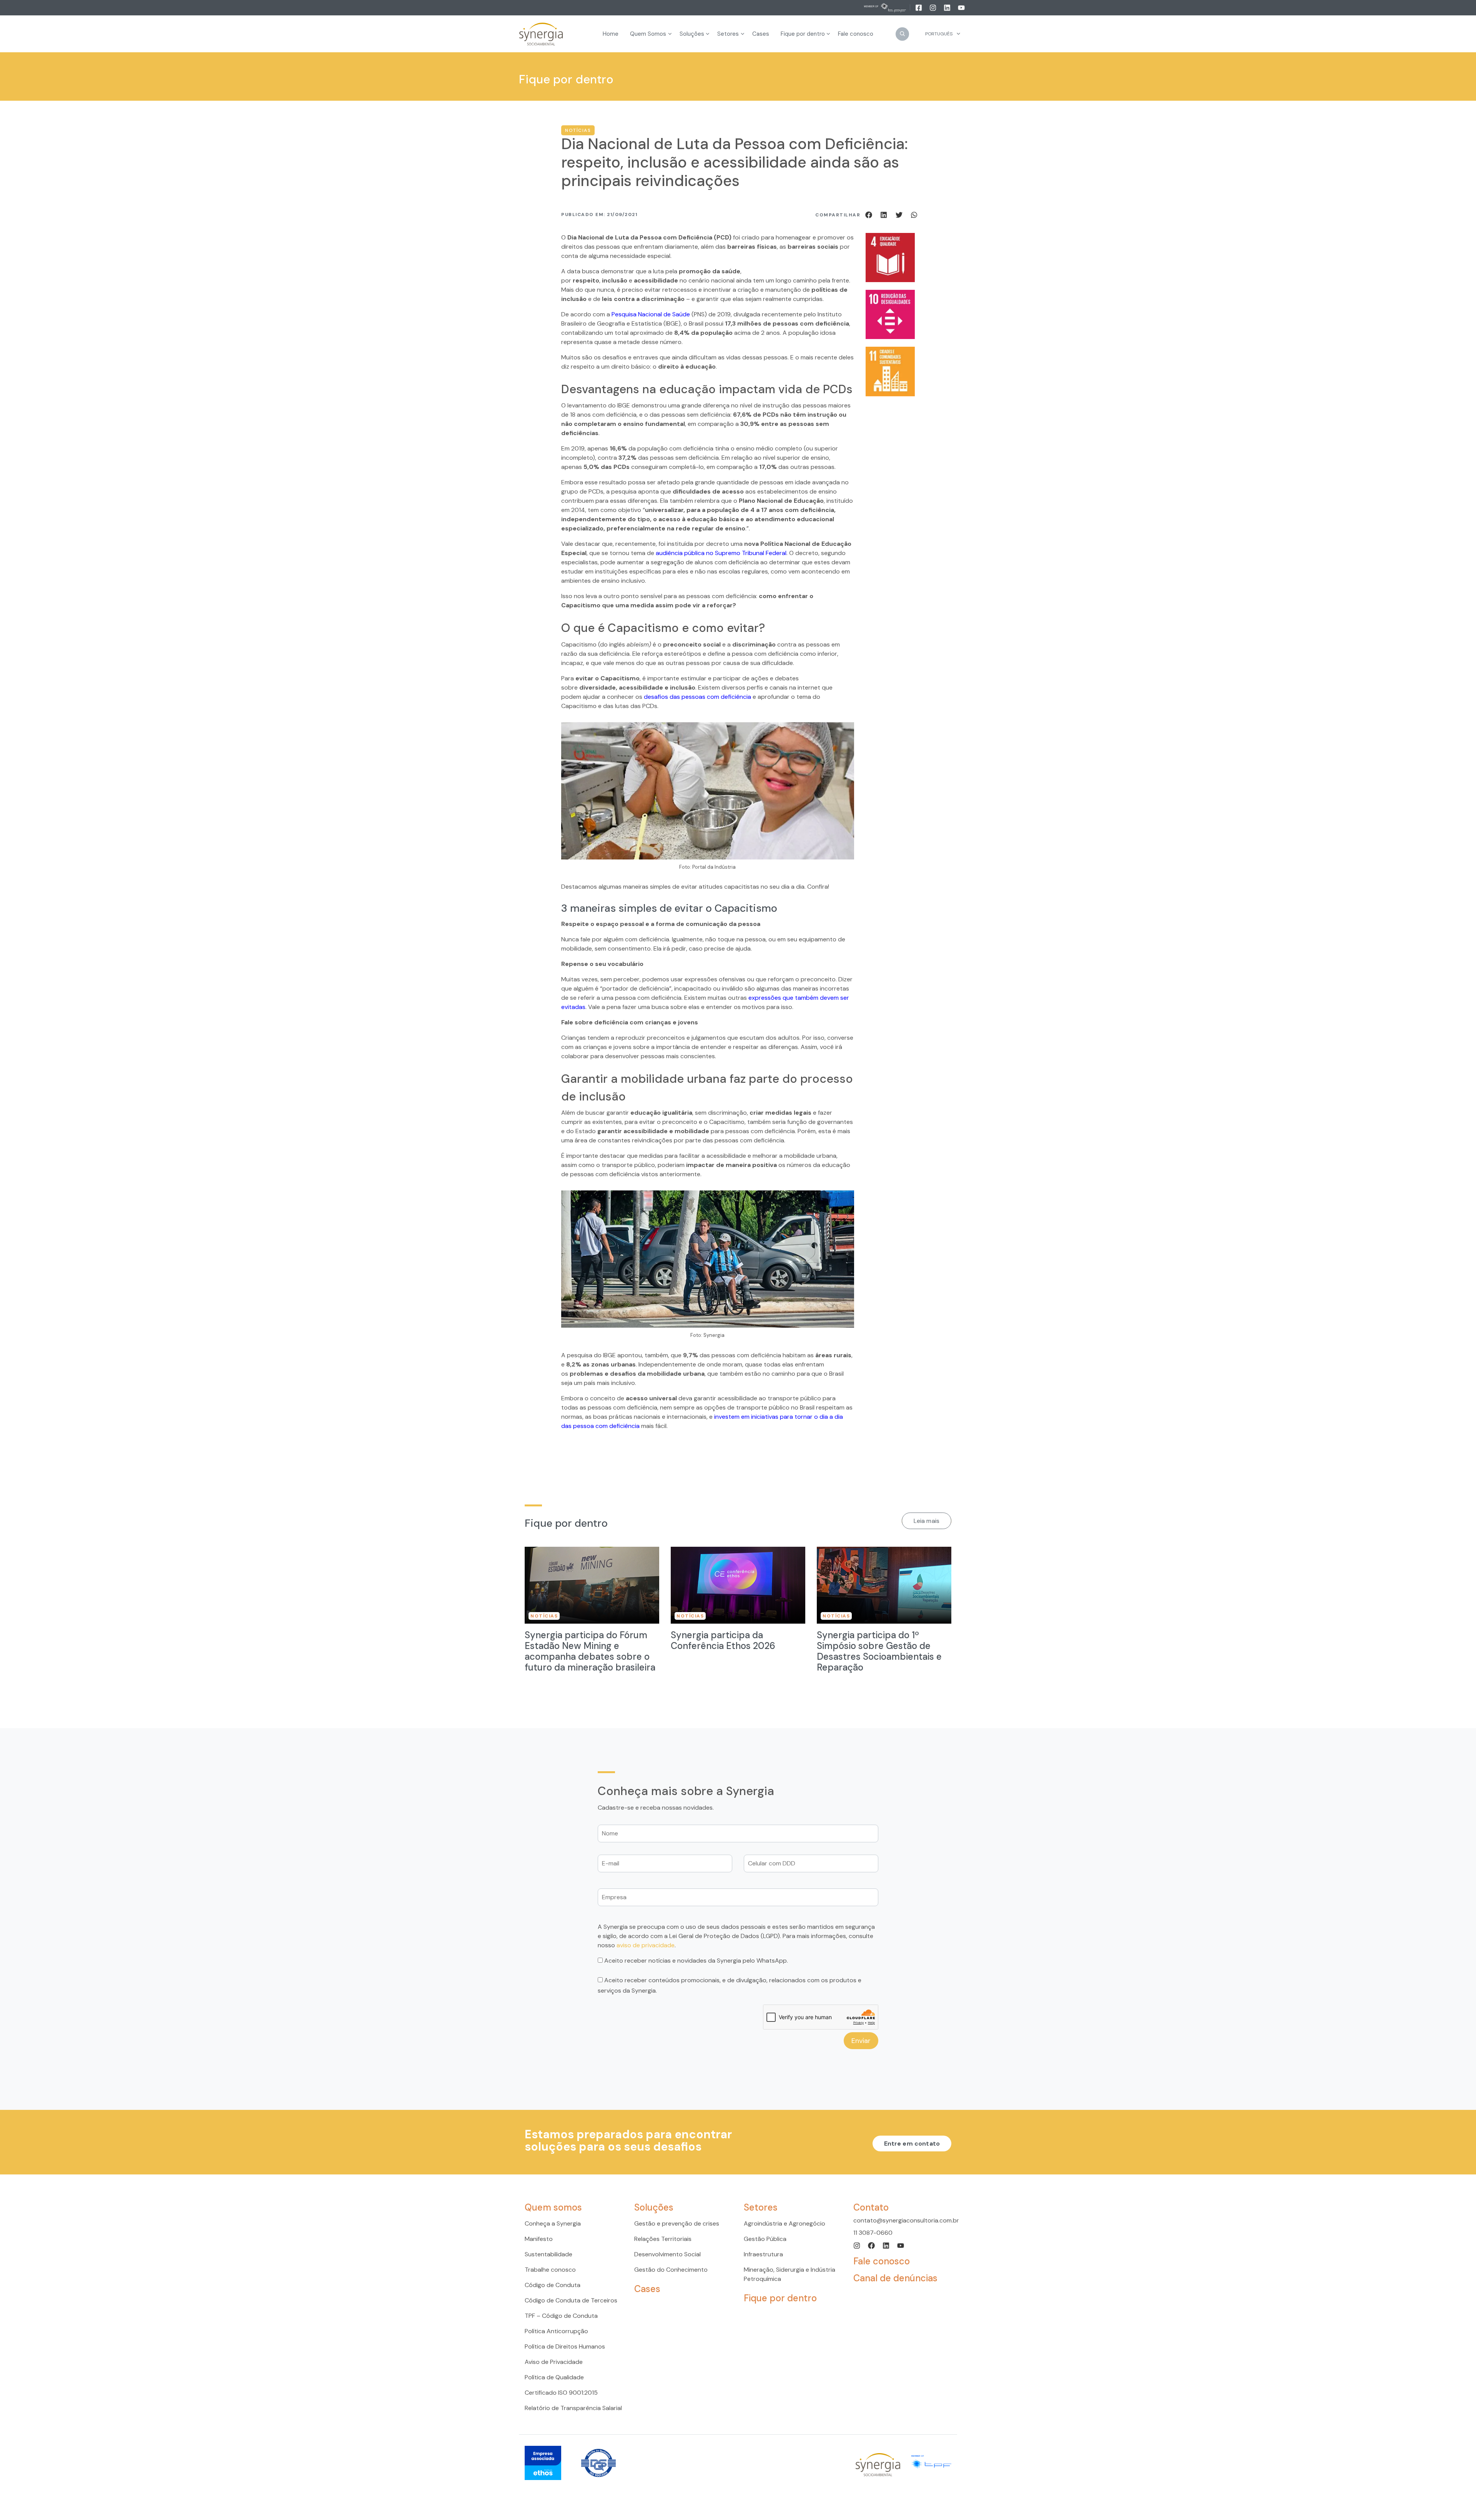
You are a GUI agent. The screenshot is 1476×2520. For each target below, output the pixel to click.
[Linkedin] (948, 7)
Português (939, 34)
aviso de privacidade (646, 1945)
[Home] (541, 34)
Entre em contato (912, 2143)
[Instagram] (933, 7)
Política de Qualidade (554, 2377)
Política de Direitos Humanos (565, 2346)
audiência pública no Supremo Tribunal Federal (721, 553)
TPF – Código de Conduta (561, 2316)
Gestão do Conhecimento (671, 2270)
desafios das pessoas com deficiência (697, 697)
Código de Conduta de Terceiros (571, 2300)
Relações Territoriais (663, 2239)
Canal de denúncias (895, 2278)
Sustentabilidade (549, 2254)
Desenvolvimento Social (667, 2254)
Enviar (861, 2040)
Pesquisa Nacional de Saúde (651, 314)
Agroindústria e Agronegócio (785, 2223)
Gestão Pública (765, 2239)
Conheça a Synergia (553, 2223)
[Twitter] (900, 214)
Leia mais (927, 1521)
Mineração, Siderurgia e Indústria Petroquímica (790, 2274)
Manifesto (539, 2239)
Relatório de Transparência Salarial (573, 2408)
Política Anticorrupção (556, 2331)
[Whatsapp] (914, 214)
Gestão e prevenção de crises (677, 2223)
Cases (647, 2289)
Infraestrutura (763, 2254)
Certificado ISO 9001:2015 (561, 2393)
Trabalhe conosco (550, 2270)
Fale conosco (882, 2261)
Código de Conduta (553, 2285)
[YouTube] (961, 7)
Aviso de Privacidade (554, 2362)
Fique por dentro (780, 2298)
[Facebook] (919, 7)
